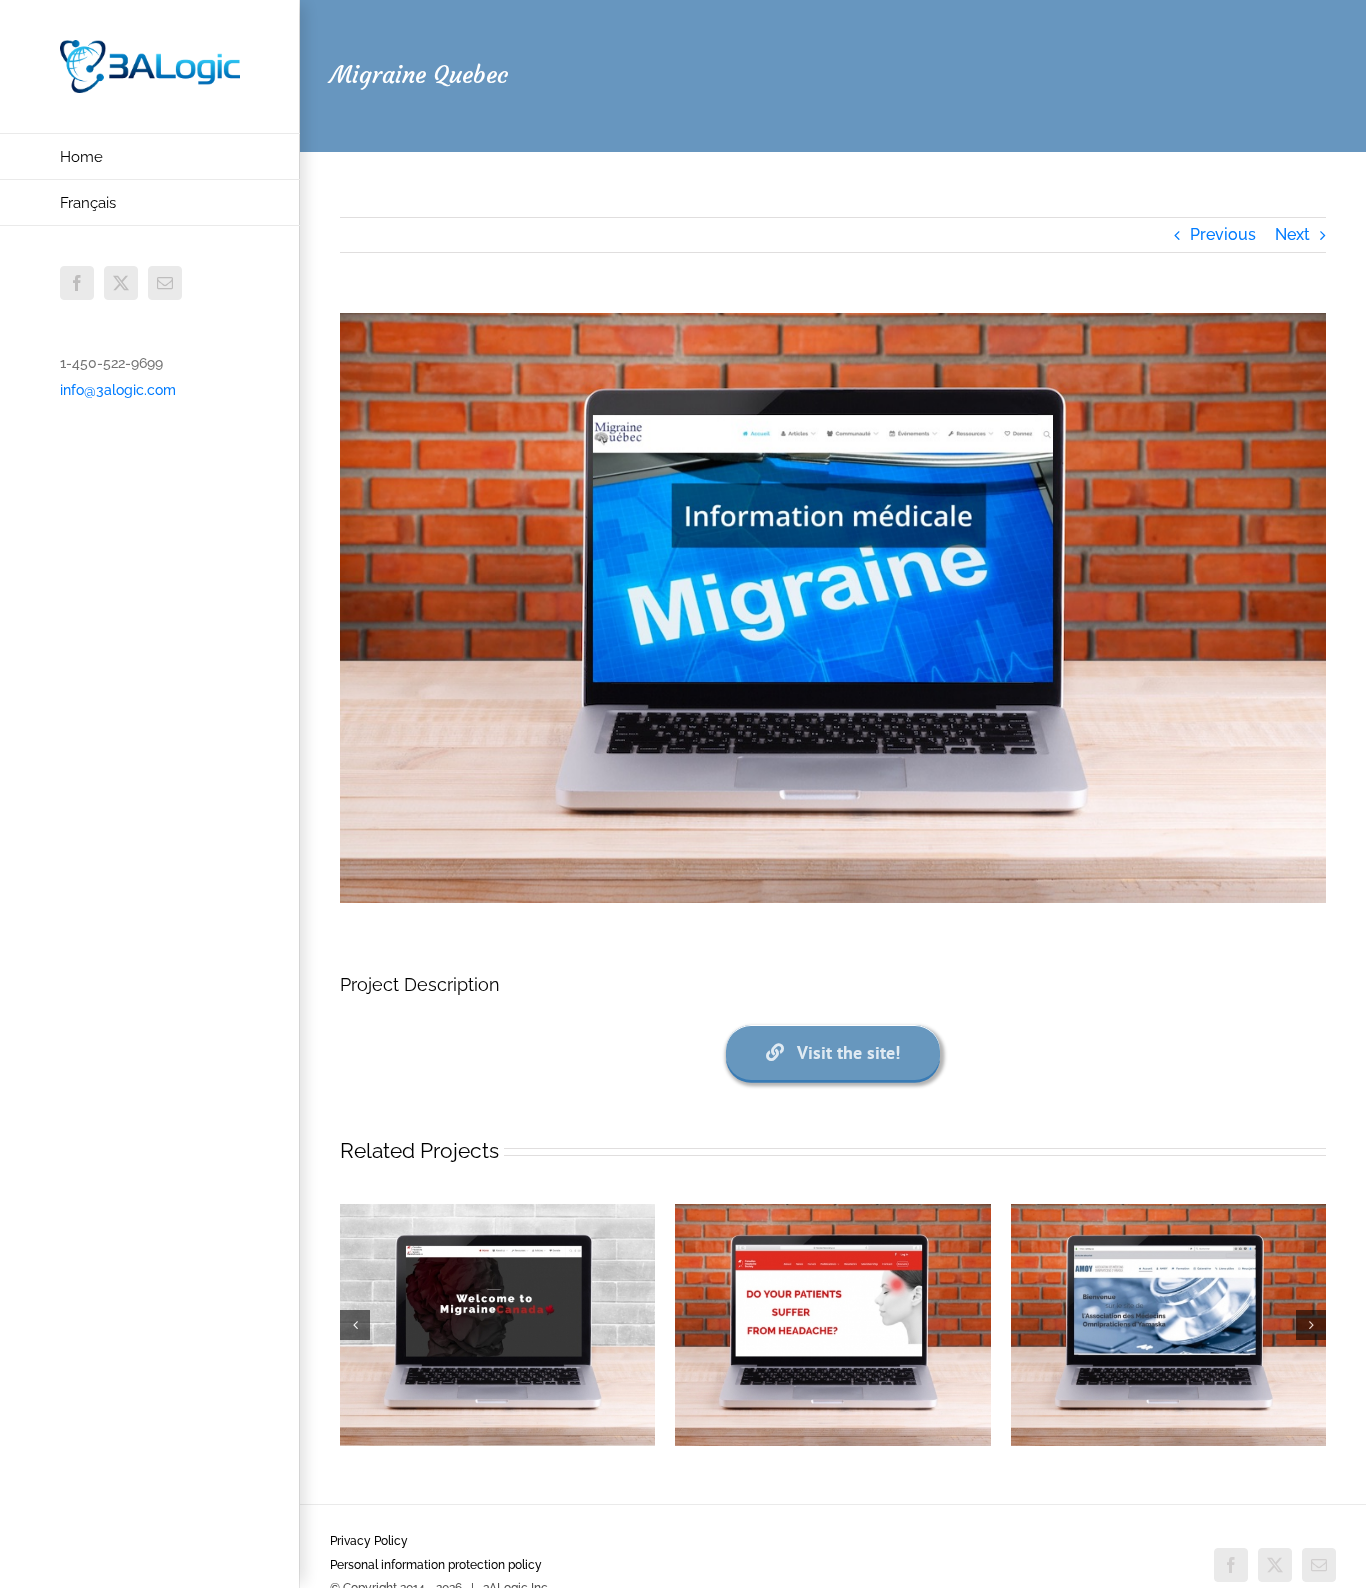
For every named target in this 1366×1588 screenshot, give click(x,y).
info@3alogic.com (118, 390)
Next (1292, 234)
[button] (355, 1325)
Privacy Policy (369, 1541)
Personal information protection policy (436, 1565)
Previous (1223, 234)
